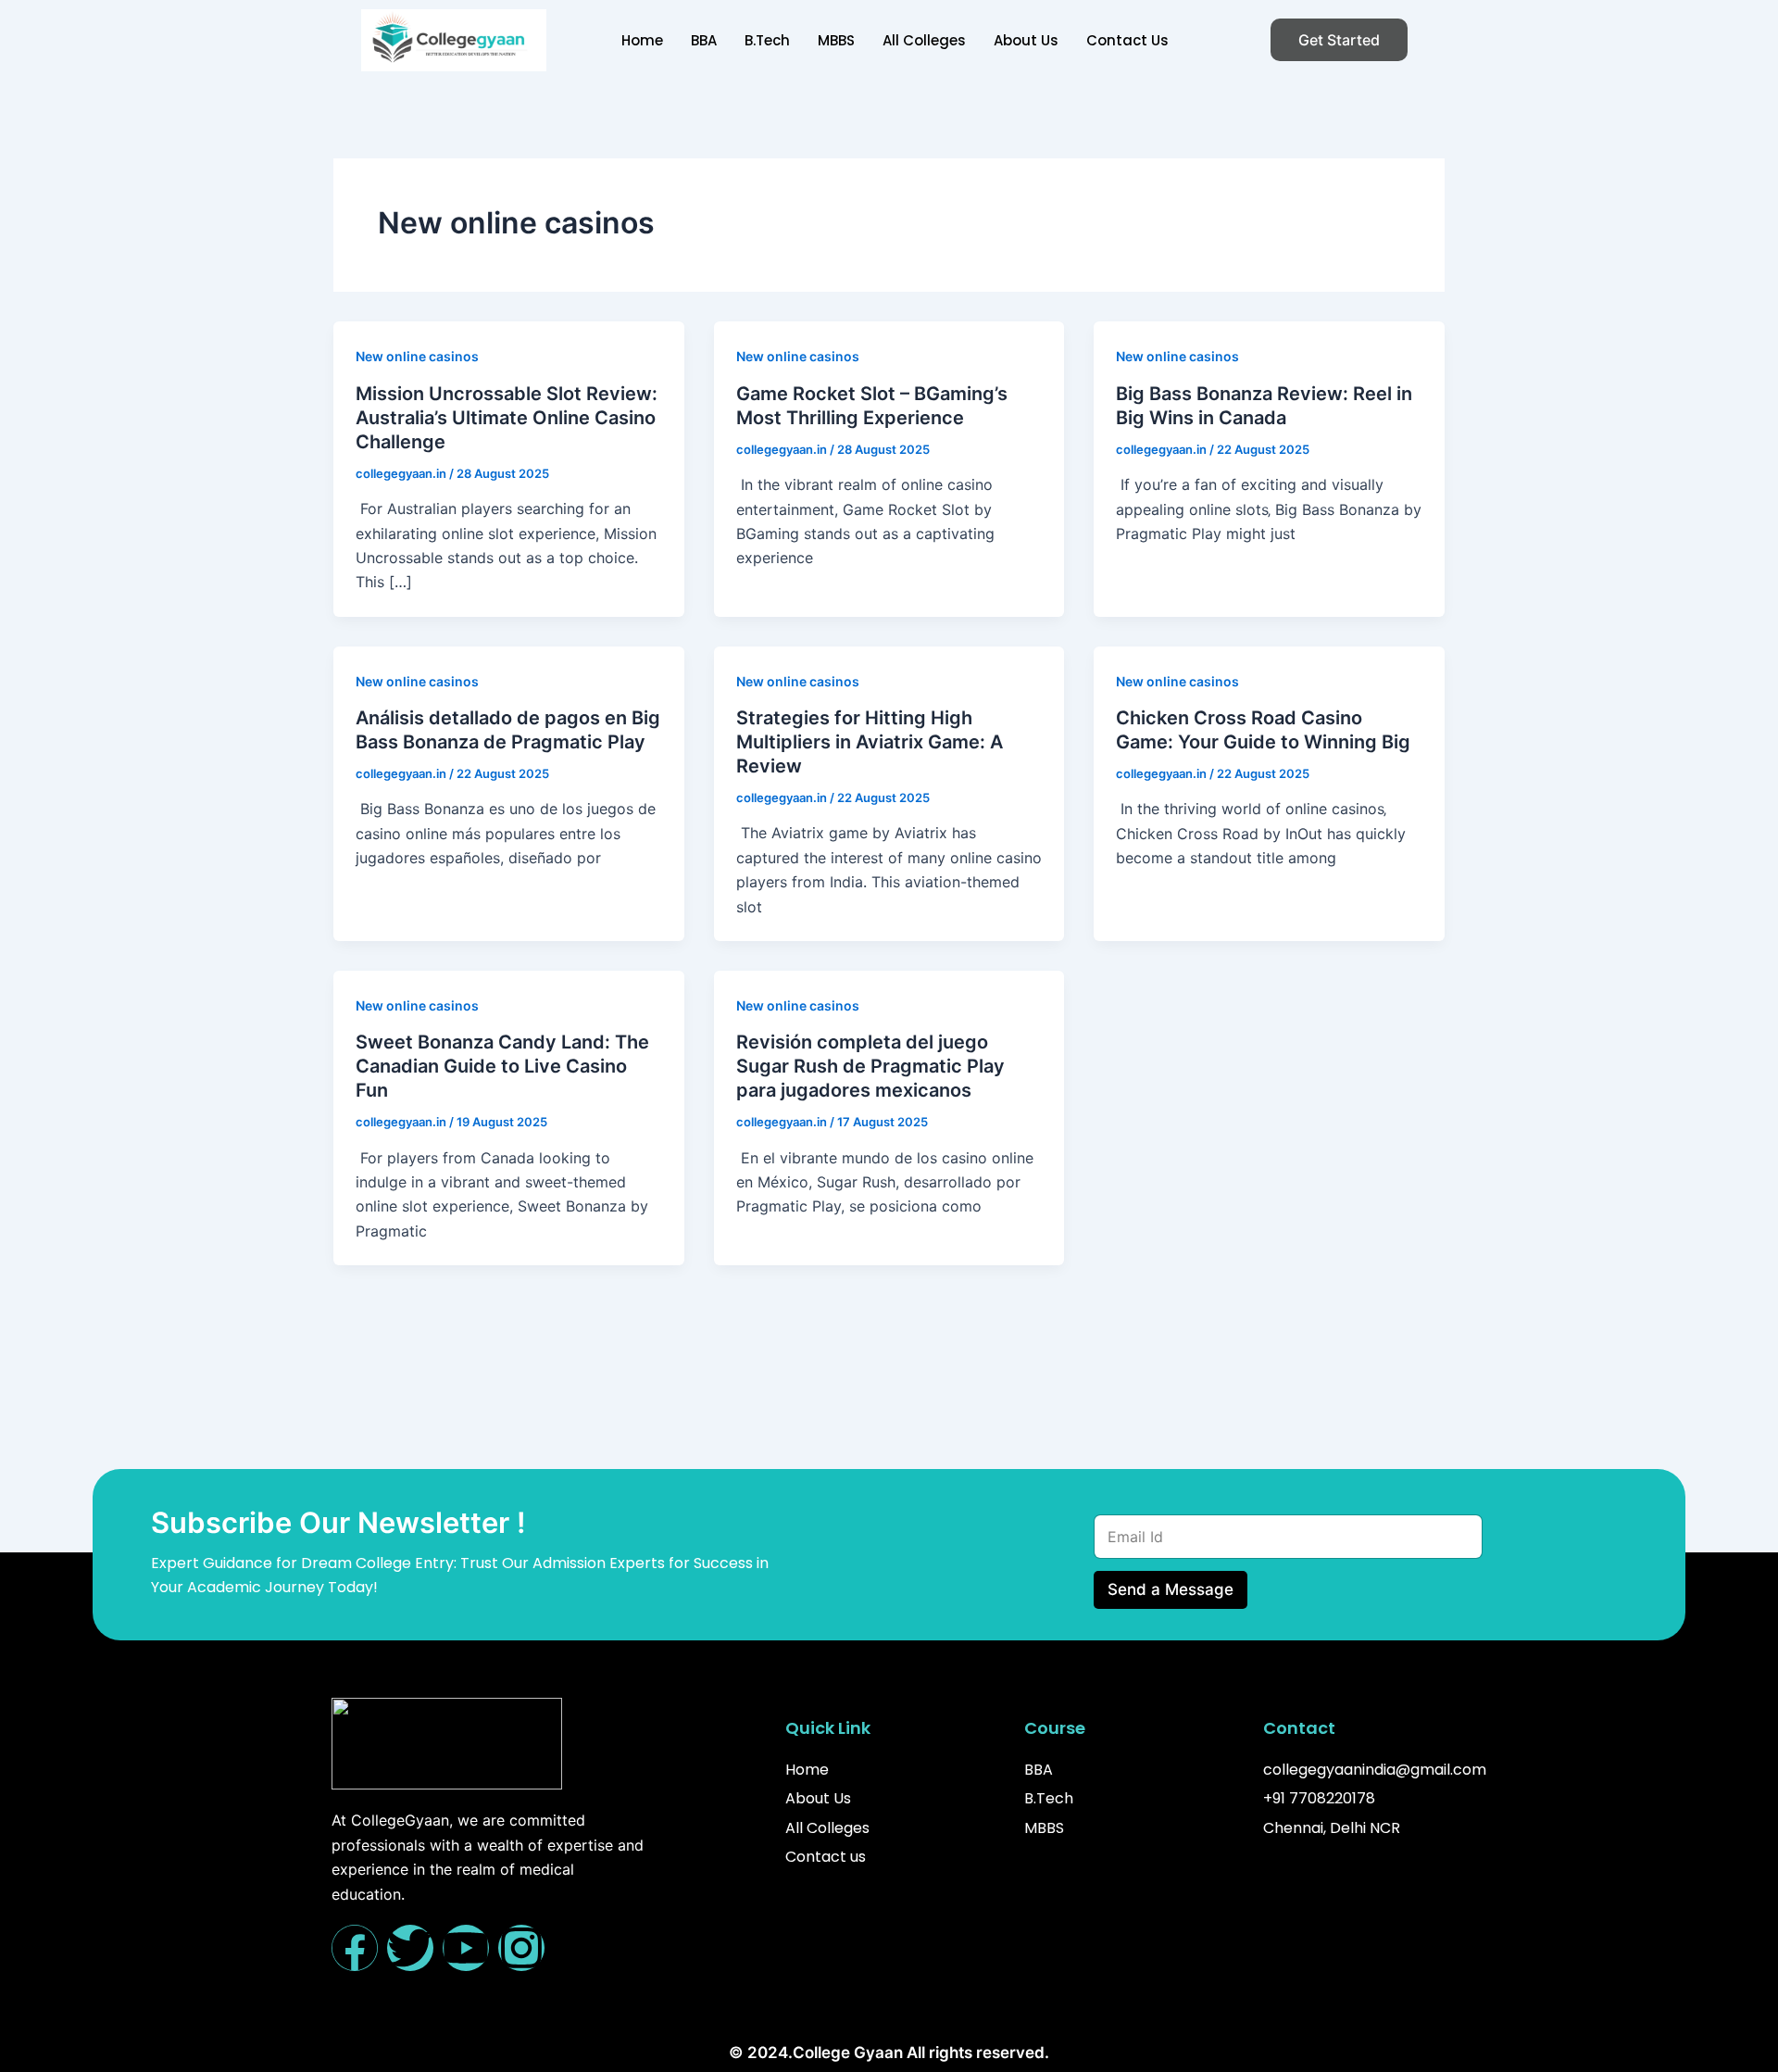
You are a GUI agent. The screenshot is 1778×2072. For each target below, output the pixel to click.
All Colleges (924, 40)
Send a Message (1171, 1589)
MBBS (836, 40)
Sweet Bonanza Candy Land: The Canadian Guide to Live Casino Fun (502, 1066)
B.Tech (767, 40)
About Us (1026, 40)
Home (642, 40)
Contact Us (1127, 40)
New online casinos (417, 356)
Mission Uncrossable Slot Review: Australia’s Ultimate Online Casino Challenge (507, 418)
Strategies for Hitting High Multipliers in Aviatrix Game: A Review (870, 742)
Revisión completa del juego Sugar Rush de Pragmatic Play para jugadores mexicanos (870, 1066)
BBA (704, 40)
